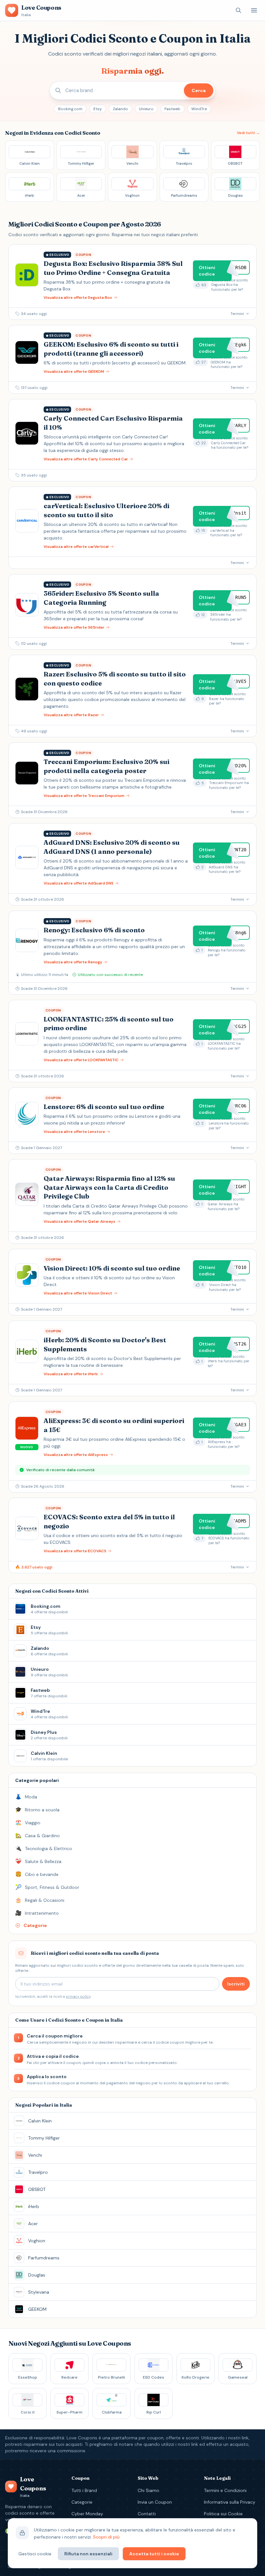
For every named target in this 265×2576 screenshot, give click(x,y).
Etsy (98, 109)
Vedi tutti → (248, 133)
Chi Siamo (148, 2490)
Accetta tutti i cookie (154, 2554)
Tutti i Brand (84, 2490)
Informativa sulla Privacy (230, 2502)
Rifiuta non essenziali (88, 2554)
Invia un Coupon (155, 2502)
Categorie (82, 2502)
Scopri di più (106, 2537)
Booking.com (70, 109)
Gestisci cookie (35, 2554)
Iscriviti (236, 1984)
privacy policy (78, 1996)
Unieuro (146, 109)
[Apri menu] (254, 10)
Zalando (120, 109)
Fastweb (172, 109)
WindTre (199, 109)
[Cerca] (238, 10)
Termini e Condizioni (225, 2490)
